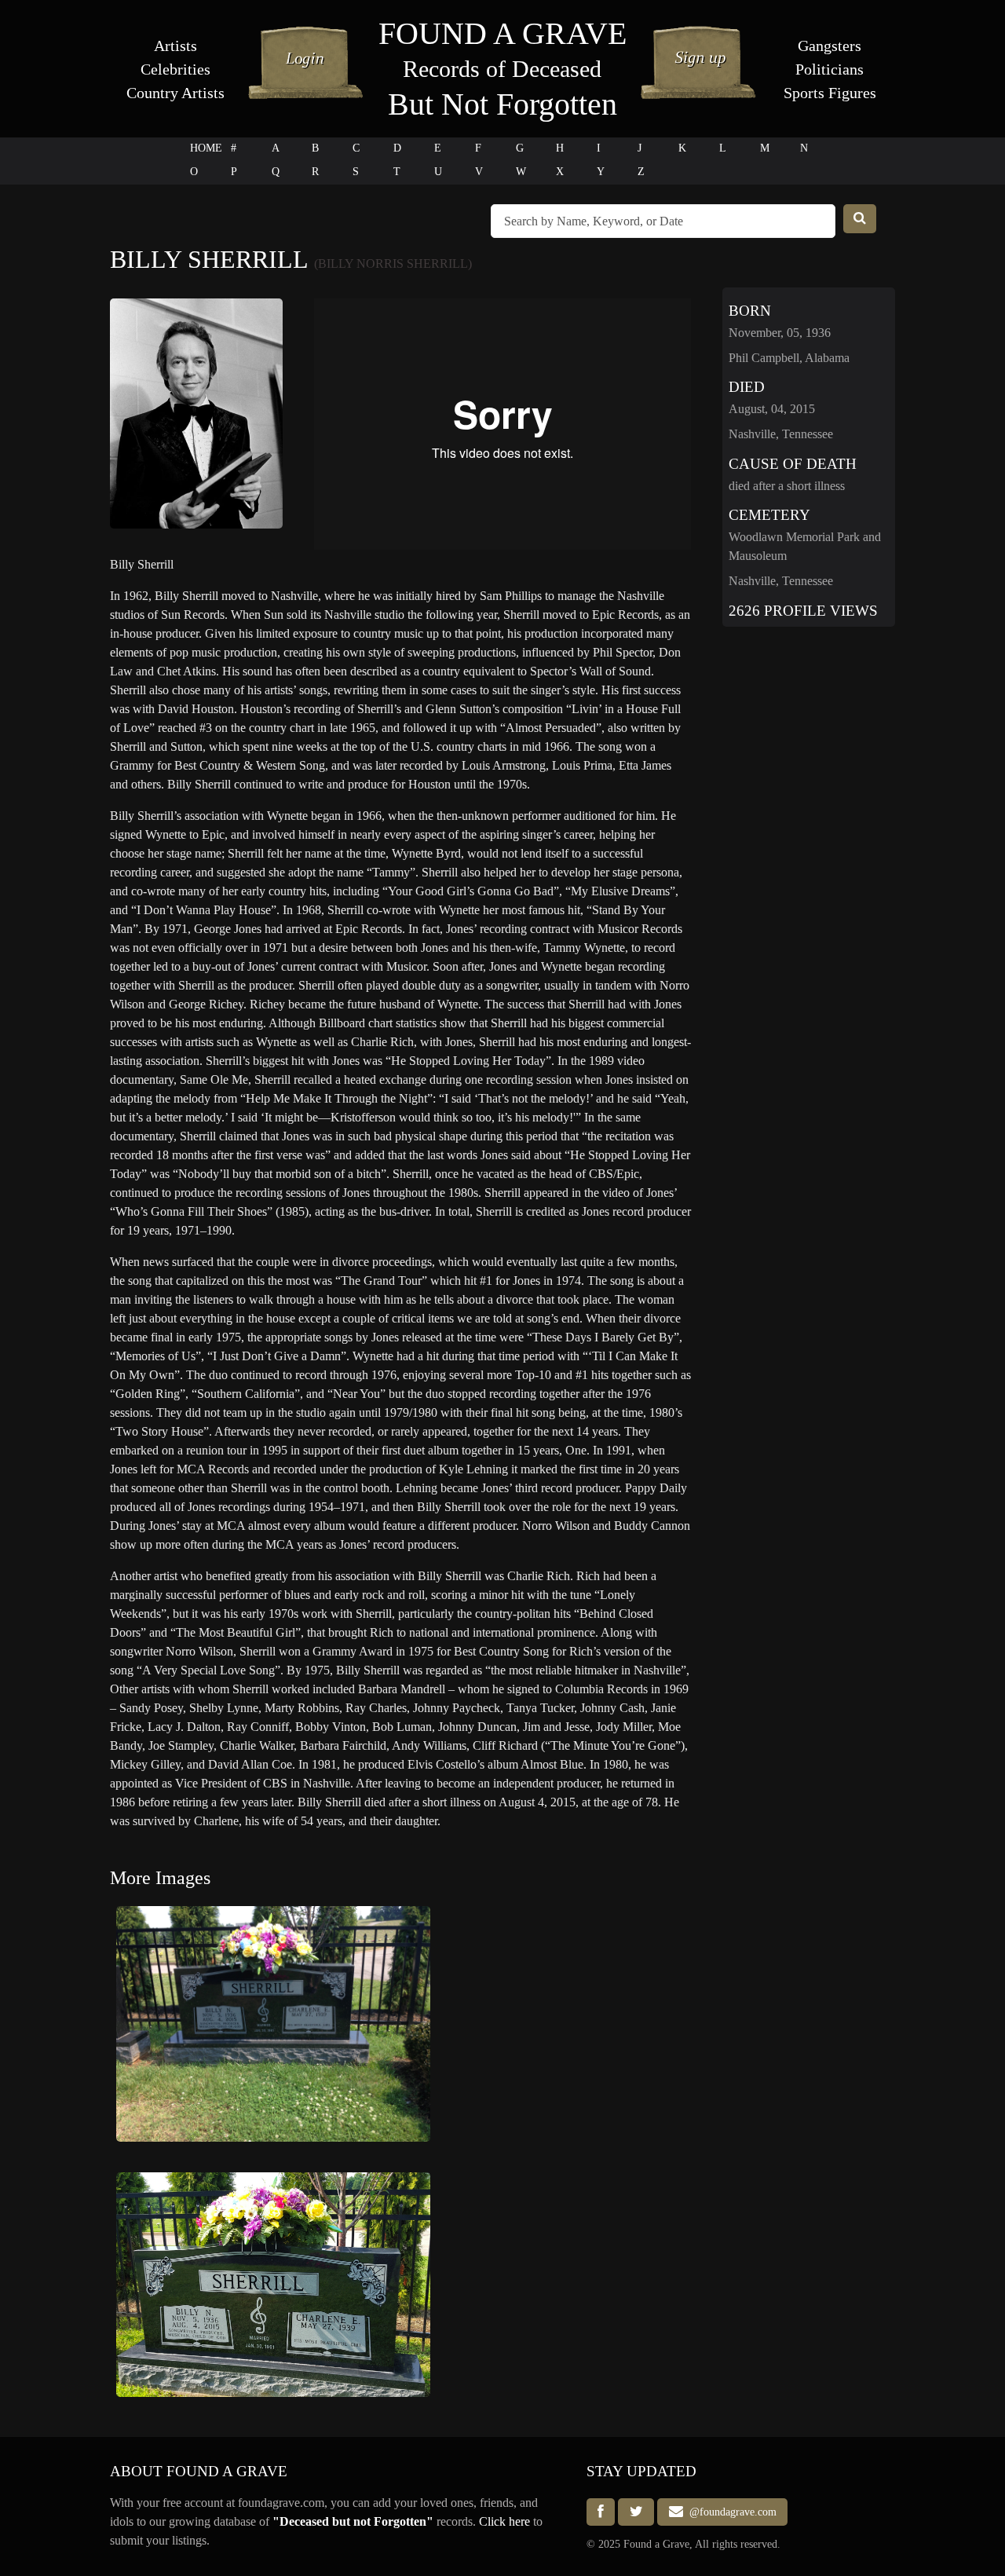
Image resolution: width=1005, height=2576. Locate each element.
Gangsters (830, 46)
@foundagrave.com (730, 2512)
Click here (504, 2521)
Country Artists (175, 93)
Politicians (830, 69)
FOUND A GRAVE (502, 33)
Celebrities (175, 69)
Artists (175, 46)
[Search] (860, 219)
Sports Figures (830, 93)
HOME (206, 148)
